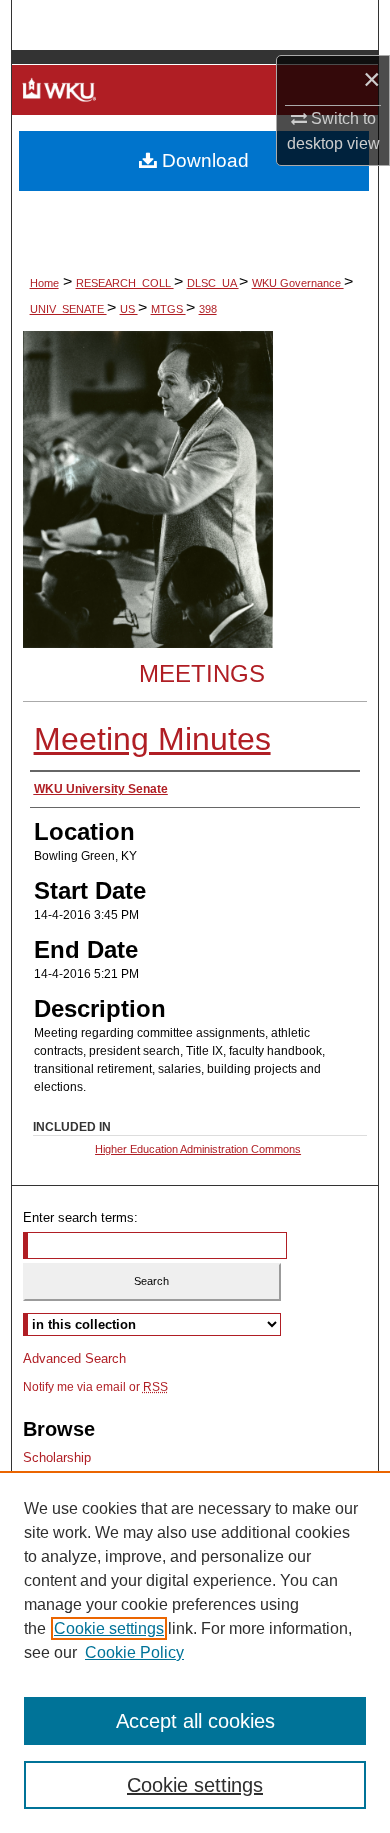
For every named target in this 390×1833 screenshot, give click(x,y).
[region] (195, 1652)
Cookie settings (109, 1628)
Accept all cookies (195, 1721)
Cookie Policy (134, 1652)
